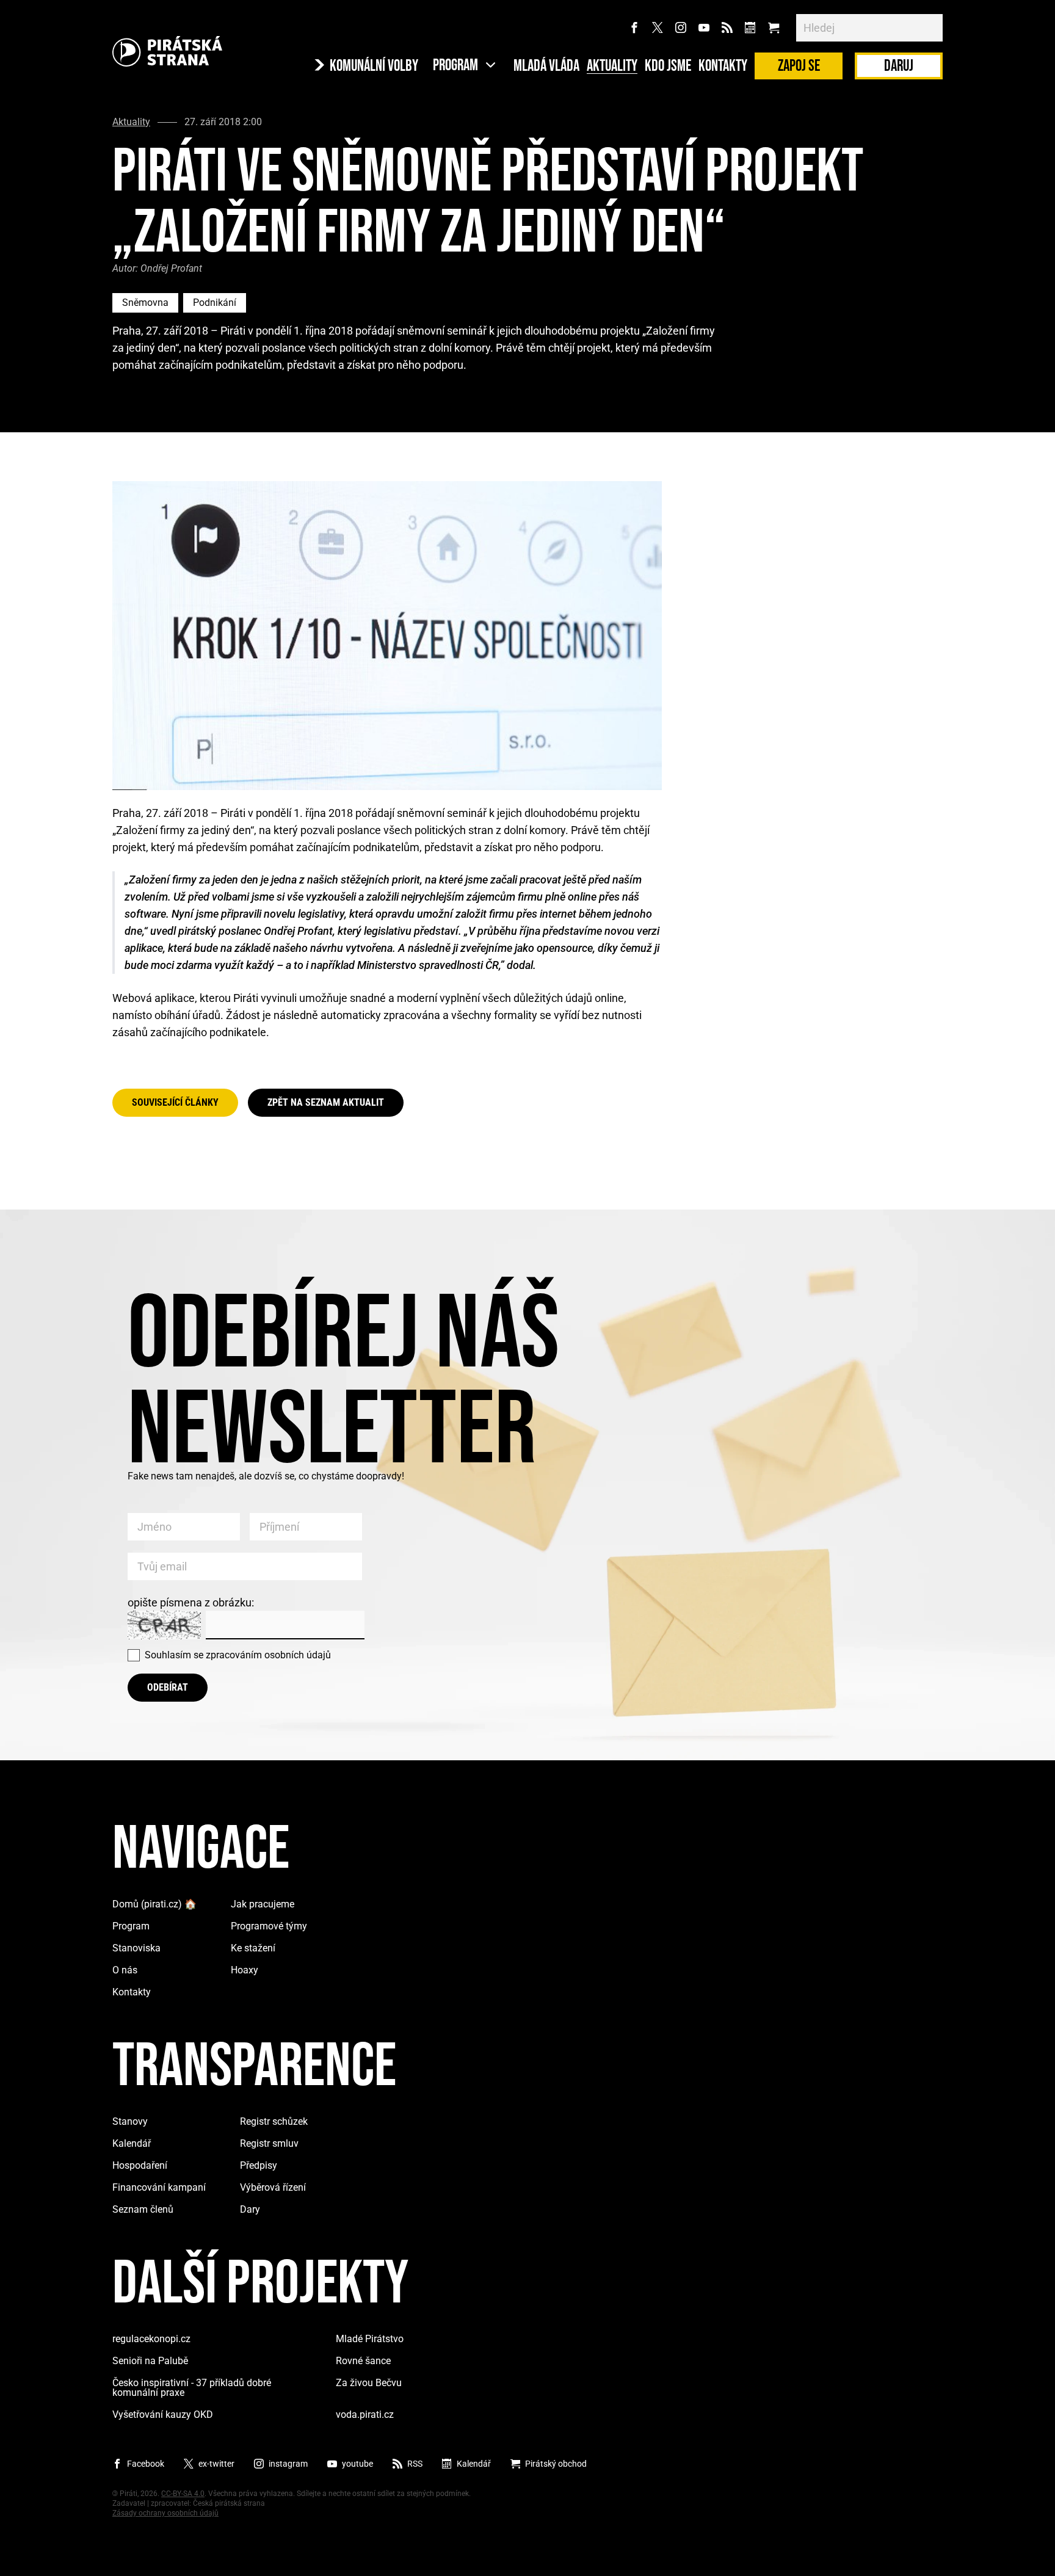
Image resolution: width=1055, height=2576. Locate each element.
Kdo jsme (668, 67)
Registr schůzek (274, 2121)
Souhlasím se (238, 1655)
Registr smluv (269, 2143)
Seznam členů (143, 2209)
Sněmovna (145, 303)
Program (131, 1926)
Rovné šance (363, 2361)
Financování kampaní (159, 2187)
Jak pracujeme (263, 1904)
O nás (125, 1970)
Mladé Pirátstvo (370, 2339)
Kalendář (132, 2143)
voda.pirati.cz (365, 2415)
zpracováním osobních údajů (268, 1655)
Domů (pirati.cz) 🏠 (154, 1904)
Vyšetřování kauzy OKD (163, 2415)
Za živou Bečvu (369, 2383)
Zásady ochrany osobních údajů (165, 2513)
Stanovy (130, 2121)
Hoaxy (245, 1970)
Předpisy (259, 2165)
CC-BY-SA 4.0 (183, 2494)
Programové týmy (269, 1926)
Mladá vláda (546, 67)
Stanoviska (136, 1948)
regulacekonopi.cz (151, 2339)
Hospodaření (140, 2165)
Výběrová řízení (273, 2187)
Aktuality (612, 67)
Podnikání (215, 303)
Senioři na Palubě (150, 2361)
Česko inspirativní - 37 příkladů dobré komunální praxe (192, 2388)
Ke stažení (253, 1948)
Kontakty (723, 67)
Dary (250, 2209)
